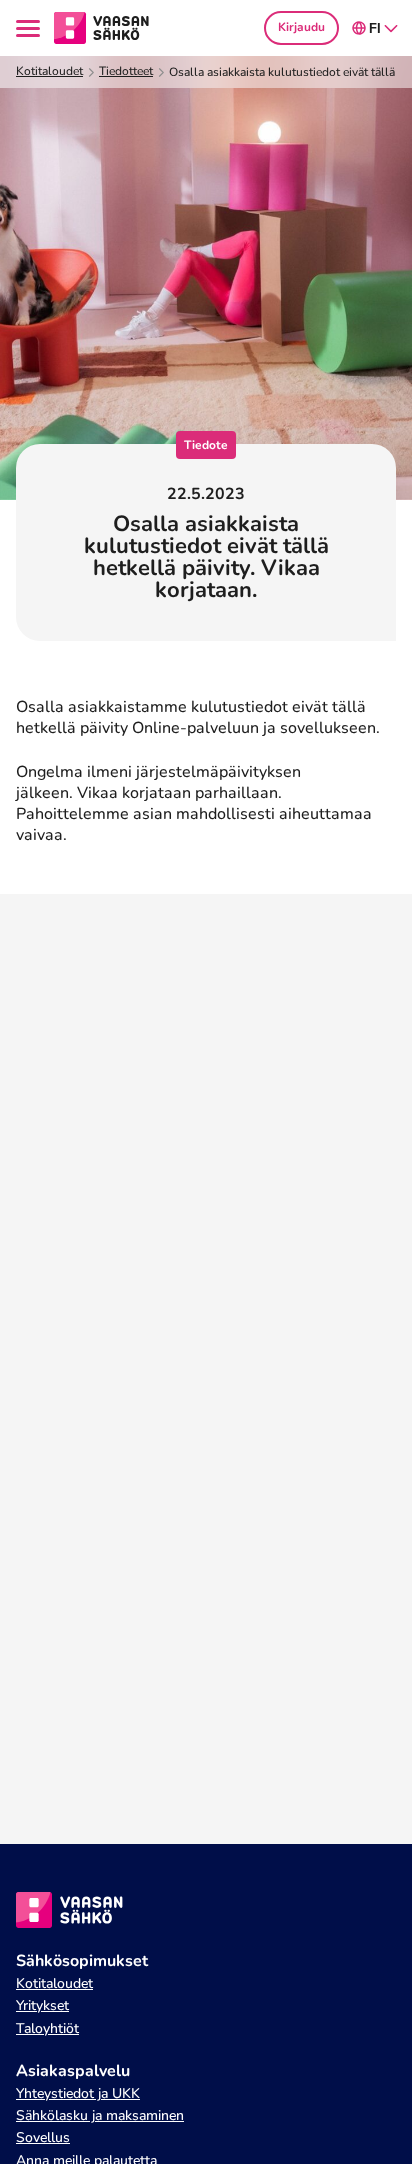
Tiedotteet (126, 71)
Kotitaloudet (49, 71)
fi (375, 28)
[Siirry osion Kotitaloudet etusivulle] (101, 27)
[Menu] (31, 28)
